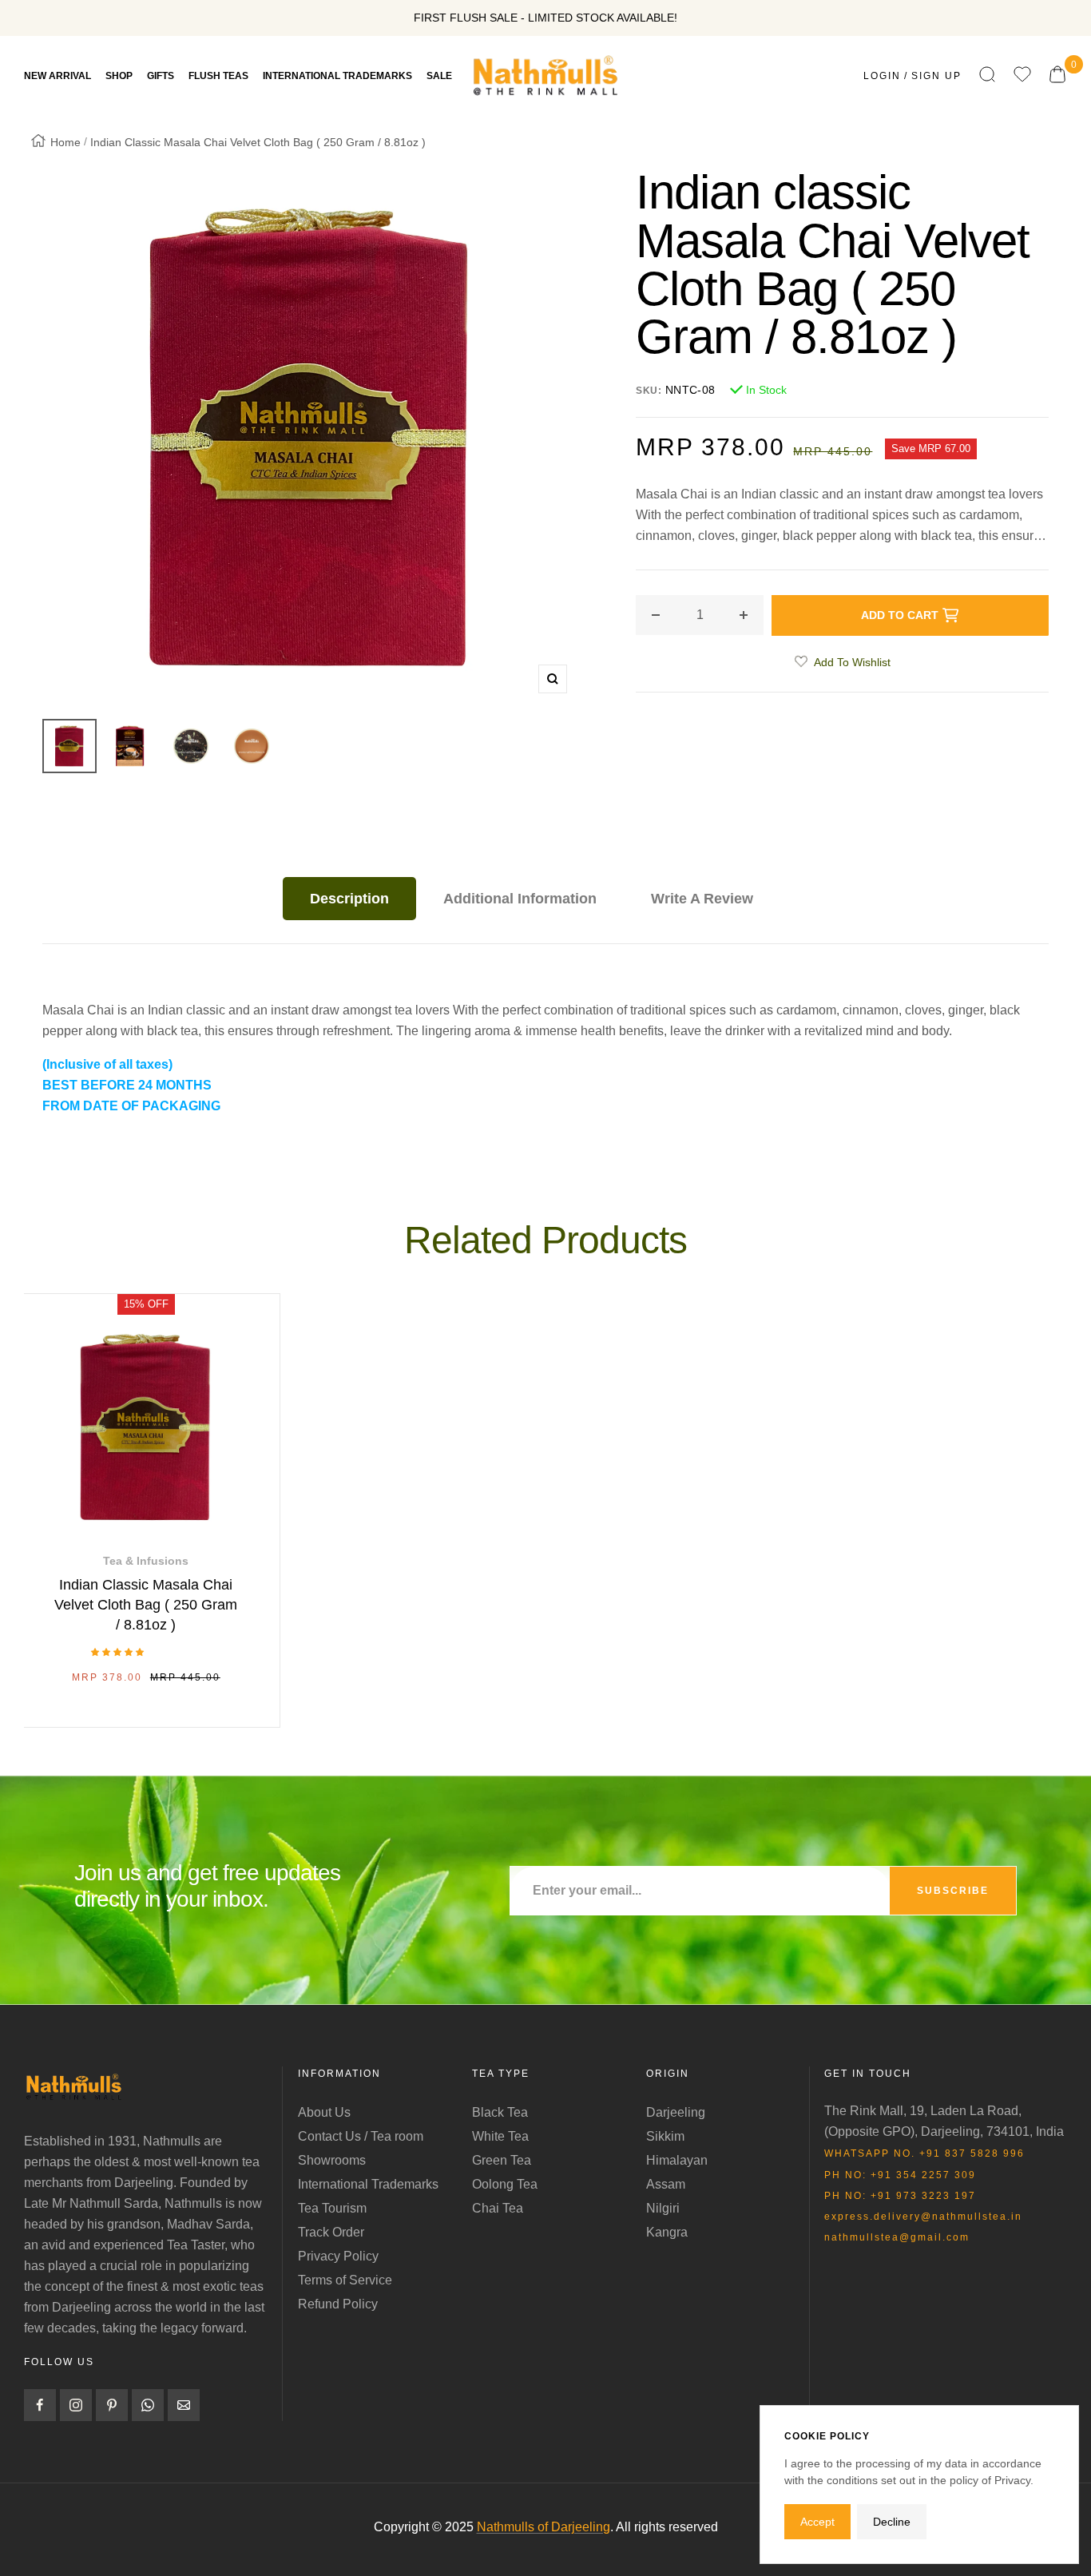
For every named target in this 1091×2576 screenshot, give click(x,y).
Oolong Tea (505, 2184)
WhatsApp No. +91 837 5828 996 (924, 2153)
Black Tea (500, 2112)
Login (882, 76)
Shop (119, 76)
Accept (817, 2522)
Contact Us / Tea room (361, 2136)
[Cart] (1057, 75)
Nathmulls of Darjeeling (544, 2527)
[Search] (987, 75)
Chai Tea (498, 2208)
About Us (324, 2112)
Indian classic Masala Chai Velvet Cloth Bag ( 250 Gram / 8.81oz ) (146, 1605)
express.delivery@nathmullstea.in (923, 2217)
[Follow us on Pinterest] (112, 2405)
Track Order (331, 2232)
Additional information (520, 899)
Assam (666, 2184)
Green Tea (502, 2160)
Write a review (702, 899)
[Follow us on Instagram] (76, 2405)
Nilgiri (663, 2208)
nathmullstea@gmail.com (897, 2237)
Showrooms (332, 2160)
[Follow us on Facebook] (40, 2405)
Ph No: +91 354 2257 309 (900, 2175)
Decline (892, 2522)
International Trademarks (368, 2184)
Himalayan (677, 2160)
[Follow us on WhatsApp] (148, 2405)
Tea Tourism (332, 2208)
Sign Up (936, 76)
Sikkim (665, 2136)
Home (65, 142)
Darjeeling (676, 2112)
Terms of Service (345, 2280)
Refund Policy (338, 2304)
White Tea (500, 2136)
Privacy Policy (338, 2256)
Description (349, 899)
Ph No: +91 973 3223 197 (900, 2196)
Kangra (667, 2232)
